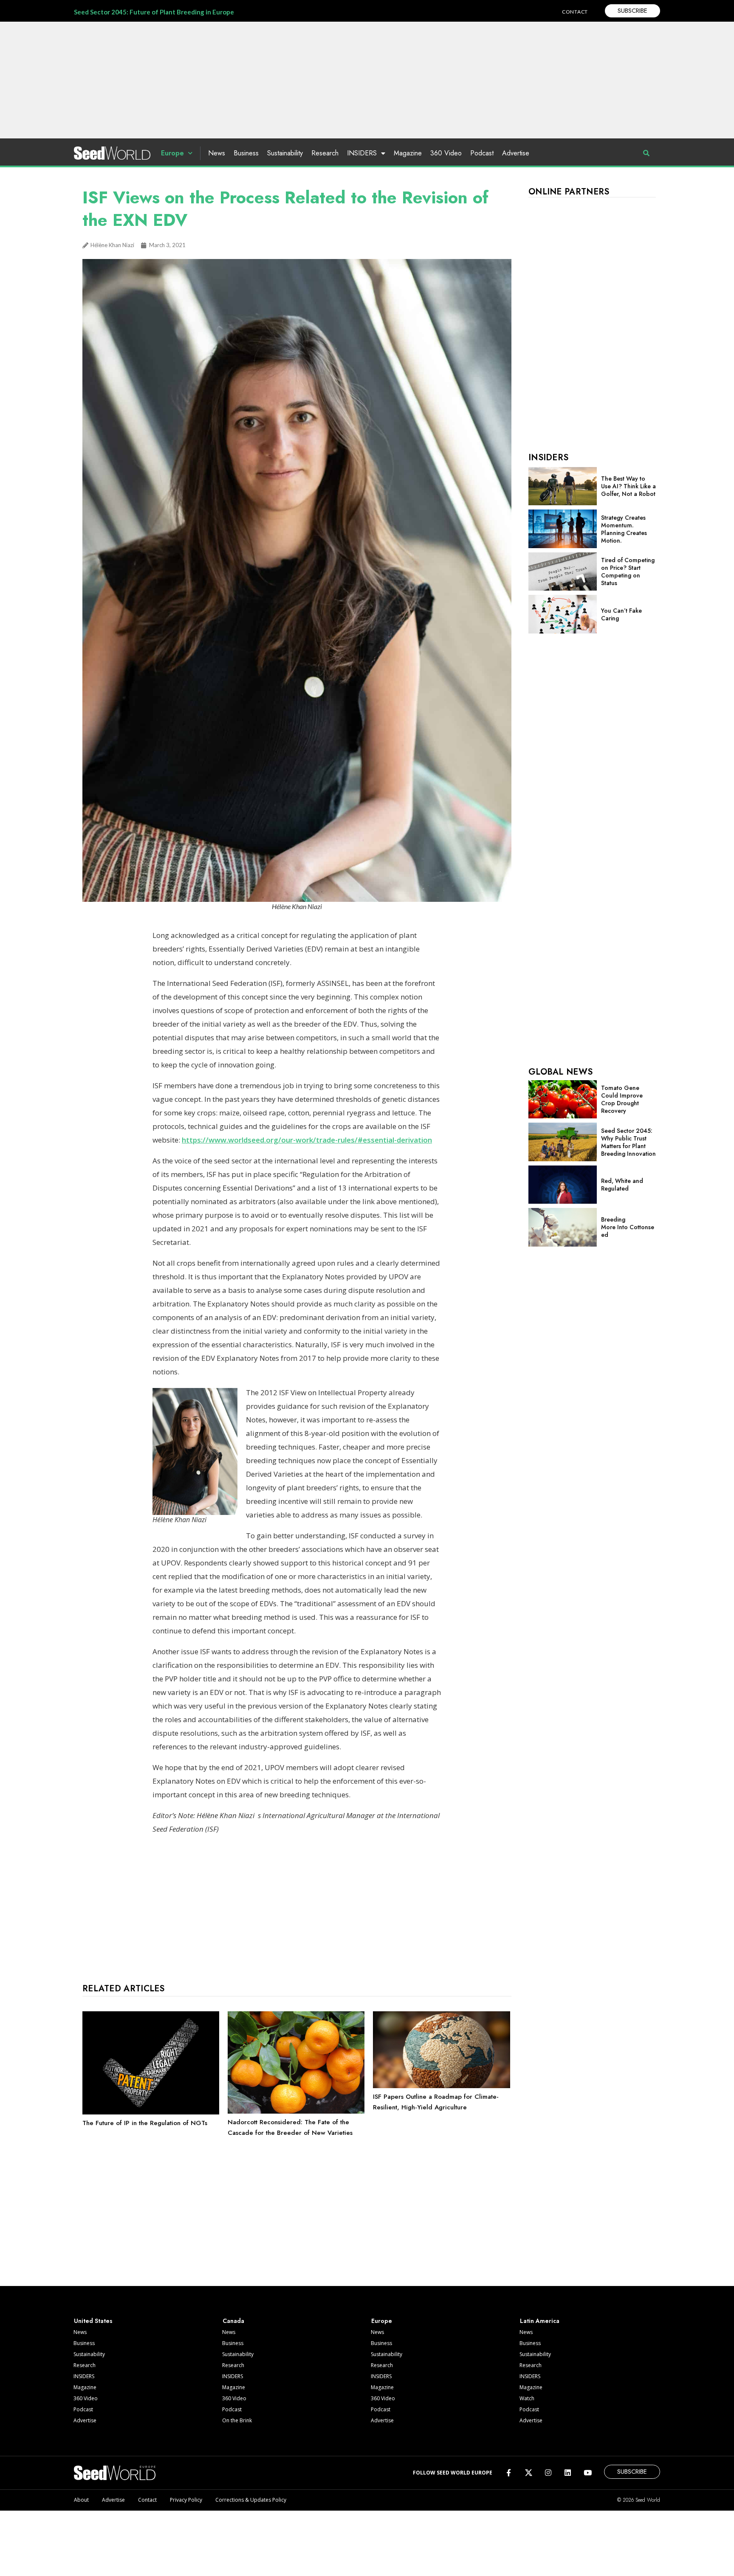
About (81, 2500)
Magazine (408, 153)
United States (93, 2321)
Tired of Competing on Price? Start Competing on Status (628, 572)
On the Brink (237, 2420)
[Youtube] (588, 2473)
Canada (233, 2321)
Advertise (516, 153)
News (217, 153)
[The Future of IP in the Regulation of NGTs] (151, 2112)
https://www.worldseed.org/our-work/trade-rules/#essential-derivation (307, 1140)
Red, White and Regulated (622, 1185)
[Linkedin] (568, 2473)
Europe (172, 153)
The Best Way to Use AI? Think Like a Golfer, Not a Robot (628, 486)
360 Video (446, 153)
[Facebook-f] (509, 2473)
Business (246, 153)
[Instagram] (548, 2473)
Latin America (540, 2321)
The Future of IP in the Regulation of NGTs (145, 2123)
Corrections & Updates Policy (251, 2500)
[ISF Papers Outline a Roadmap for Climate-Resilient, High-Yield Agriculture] (441, 2086)
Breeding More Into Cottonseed (628, 1227)
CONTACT (575, 12)
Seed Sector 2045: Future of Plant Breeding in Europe (154, 12)
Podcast (482, 153)
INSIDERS (362, 153)
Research (325, 153)
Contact (147, 2500)
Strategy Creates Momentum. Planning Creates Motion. (624, 529)
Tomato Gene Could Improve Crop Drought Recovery (622, 1099)
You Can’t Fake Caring (621, 614)
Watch (527, 2398)
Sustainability (285, 153)
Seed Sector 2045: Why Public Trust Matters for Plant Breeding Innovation (628, 1142)
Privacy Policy (186, 2500)
